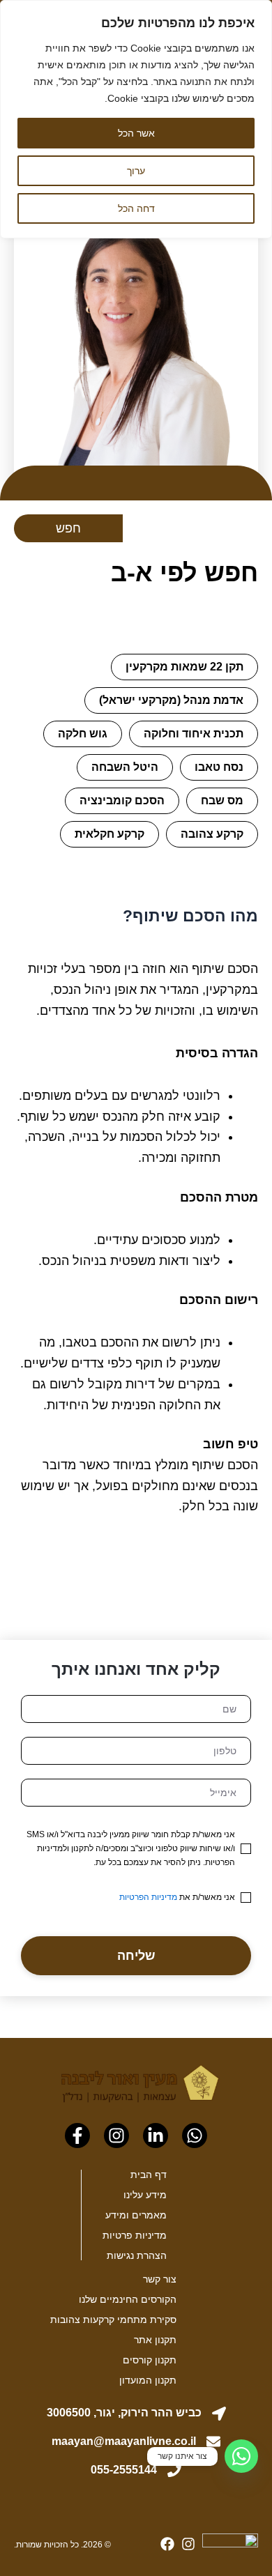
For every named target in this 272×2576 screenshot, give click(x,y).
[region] (136, 119)
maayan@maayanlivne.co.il (124, 2441)
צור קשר (160, 2279)
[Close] (257, 12)
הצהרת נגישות (137, 2255)
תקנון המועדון (148, 2380)
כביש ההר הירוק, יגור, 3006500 (124, 2413)
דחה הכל (136, 208)
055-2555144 (124, 2470)
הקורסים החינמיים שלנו (128, 2299)
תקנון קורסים (150, 2360)
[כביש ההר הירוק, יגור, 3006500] (219, 2414)
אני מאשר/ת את (177, 1897)
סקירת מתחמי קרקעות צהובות (113, 2320)
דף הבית (149, 2175)
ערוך (136, 171)
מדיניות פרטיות (135, 2235)
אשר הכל (136, 133)
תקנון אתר (155, 2340)
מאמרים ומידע (136, 2215)
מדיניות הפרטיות (148, 1897)
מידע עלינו (145, 2195)
